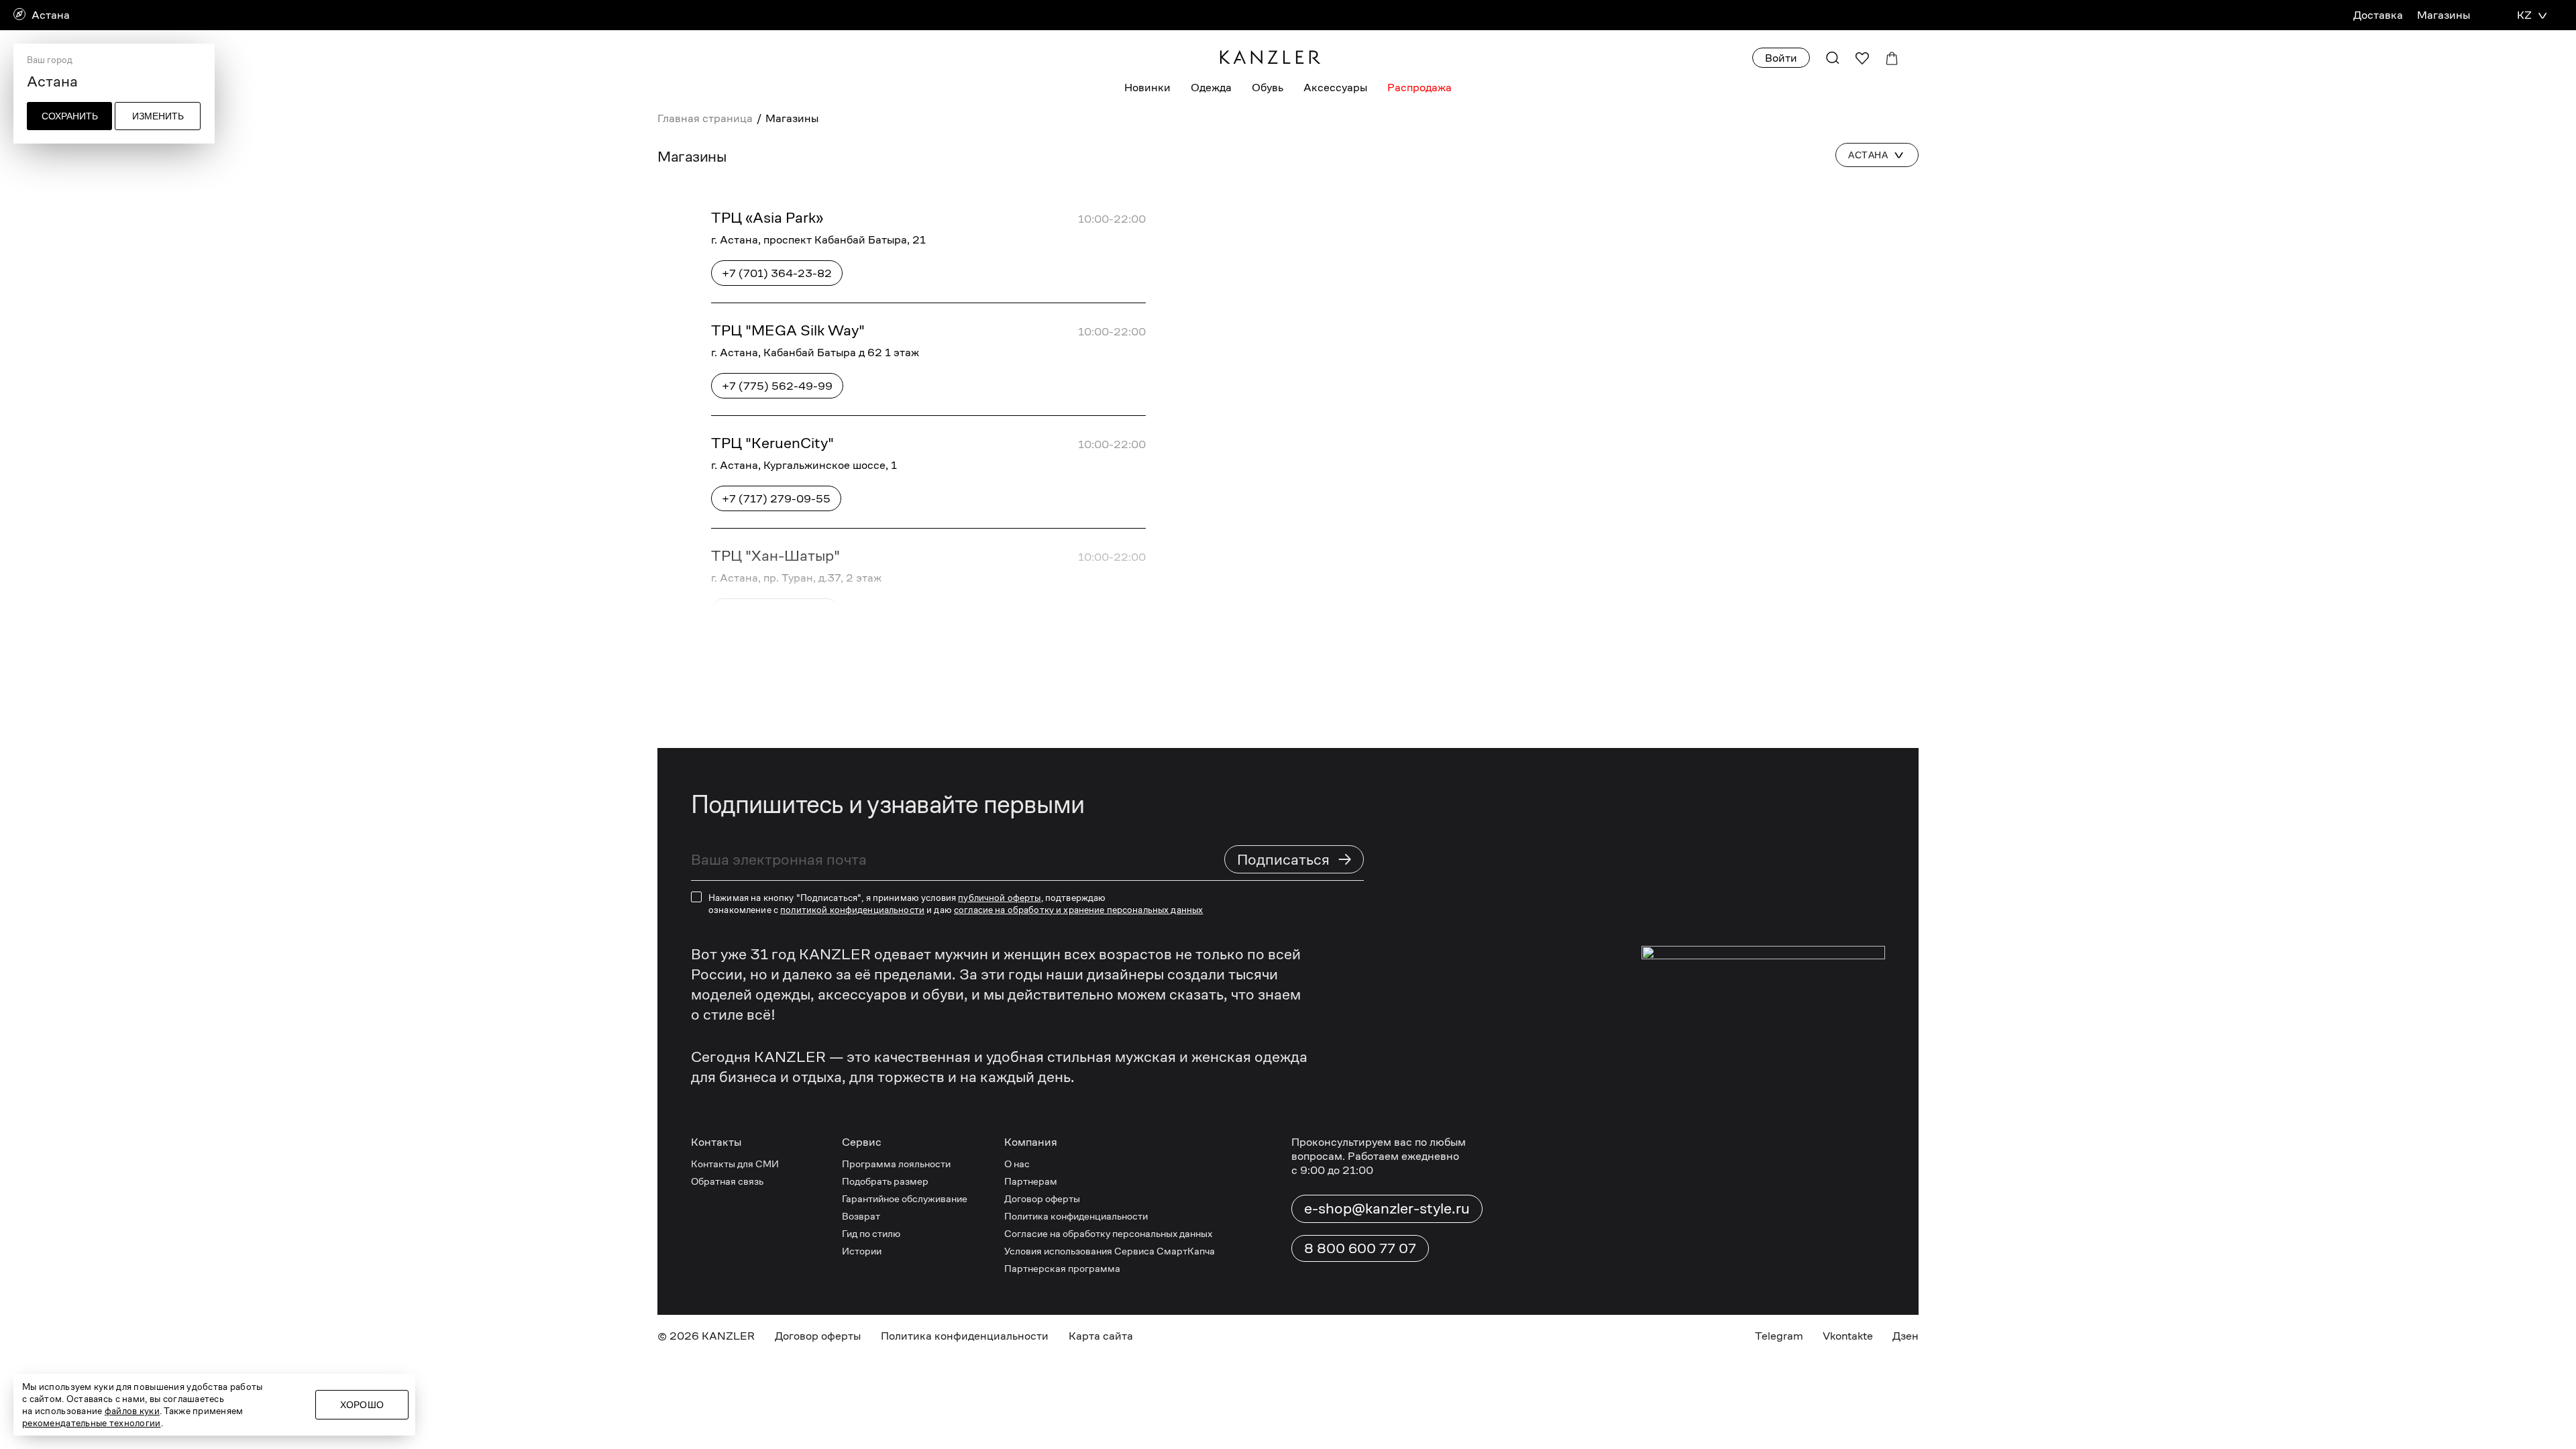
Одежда (1211, 88)
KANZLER (728, 1336)
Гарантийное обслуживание (905, 1198)
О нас (1017, 1164)
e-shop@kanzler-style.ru (1387, 1208)
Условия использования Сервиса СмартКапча (1110, 1251)
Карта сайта (1101, 1336)
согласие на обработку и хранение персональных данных (1078, 910)
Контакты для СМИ (735, 1164)
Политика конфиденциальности (1076, 1216)
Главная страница (705, 118)
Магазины (2444, 15)
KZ (2524, 15)
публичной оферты (999, 898)
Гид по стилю (871, 1233)
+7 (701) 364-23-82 (777, 273)
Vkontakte (1848, 1336)
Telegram (1779, 1336)
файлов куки (132, 1411)
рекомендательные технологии (92, 1423)
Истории (862, 1251)
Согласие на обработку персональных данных (1108, 1233)
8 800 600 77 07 (1360, 1248)
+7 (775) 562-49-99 (777, 386)
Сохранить (70, 116)
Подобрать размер (885, 1181)
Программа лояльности (896, 1164)
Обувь (1268, 88)
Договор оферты (1042, 1198)
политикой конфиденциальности (852, 910)
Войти (1781, 58)
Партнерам (1031, 1181)
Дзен (1906, 1336)
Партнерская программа (1062, 1268)
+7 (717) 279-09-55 (776, 499)
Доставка (2378, 15)
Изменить (158, 116)
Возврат (861, 1216)
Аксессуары (1335, 88)
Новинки (1147, 88)
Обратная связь (727, 1181)
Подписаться (1295, 859)
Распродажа (1419, 88)
